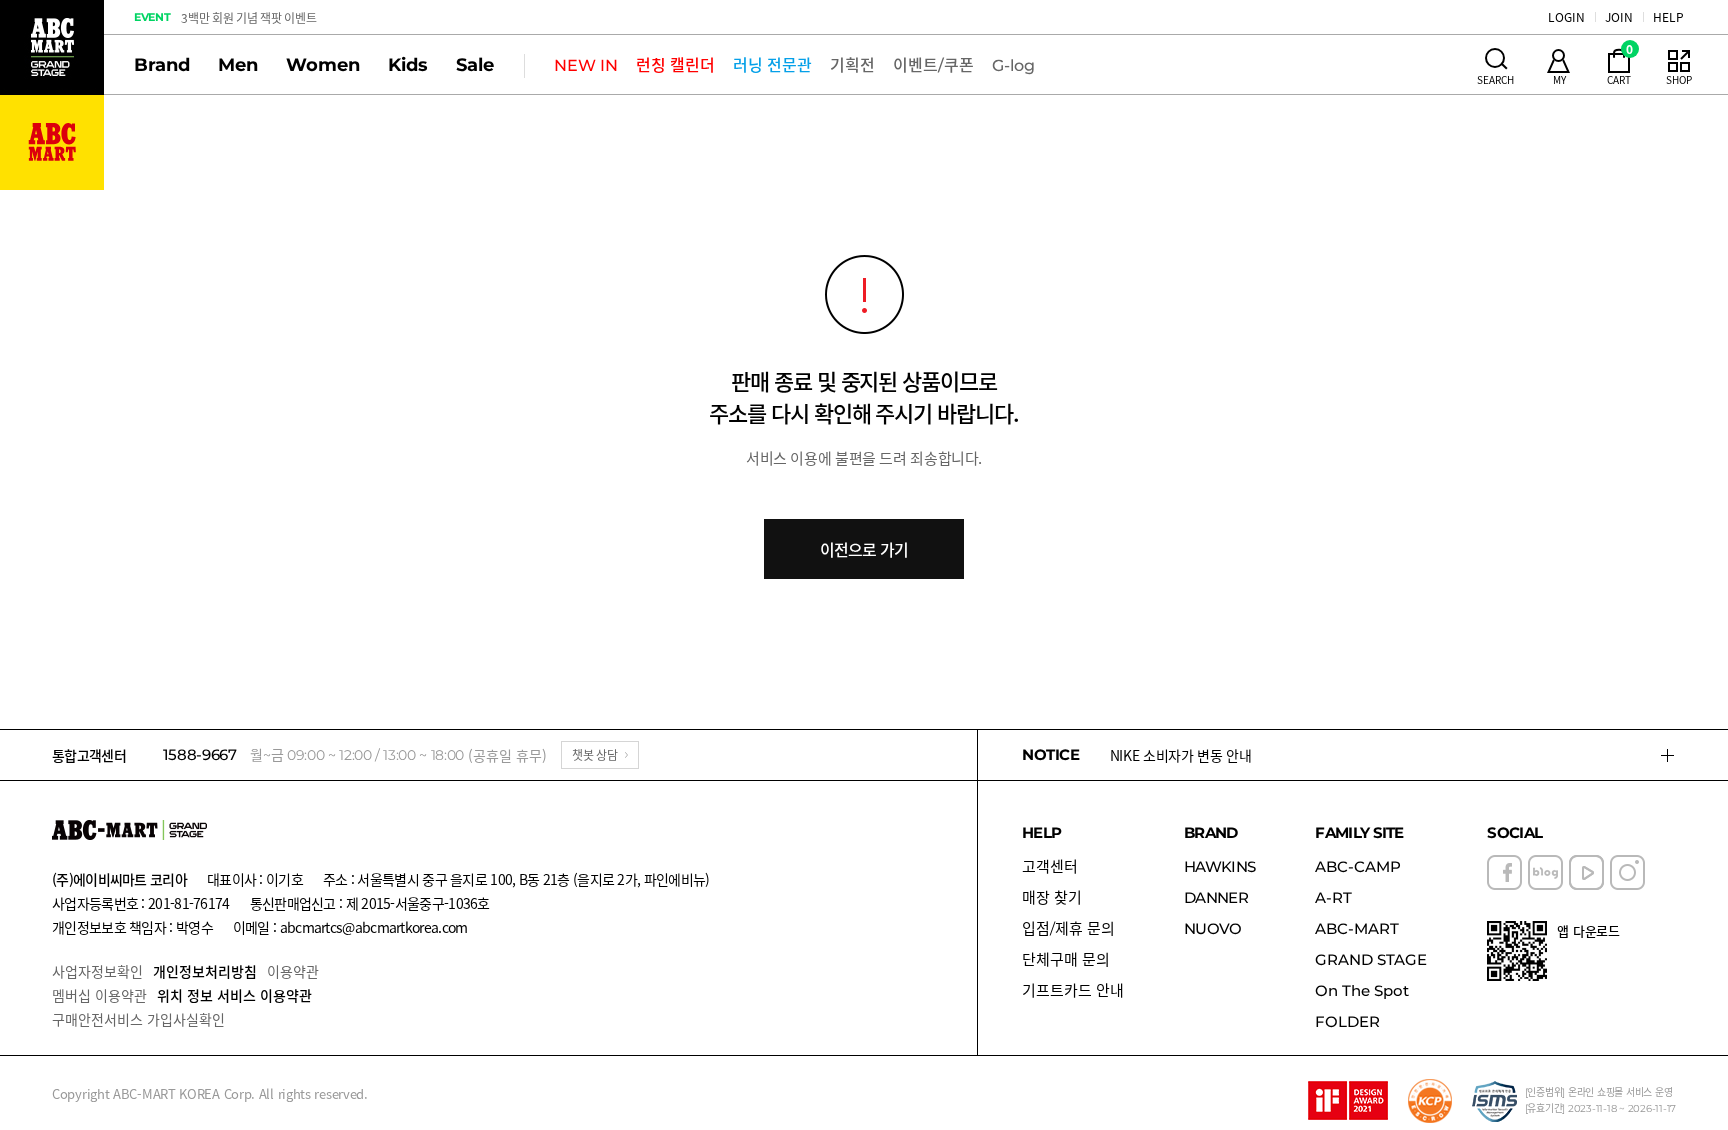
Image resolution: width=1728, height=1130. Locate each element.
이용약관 (293, 971)
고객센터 (1050, 866)
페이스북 (1504, 872)
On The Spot (1362, 990)
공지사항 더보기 (1667, 755)
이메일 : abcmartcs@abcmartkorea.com (350, 927)
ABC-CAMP (1358, 866)
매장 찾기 (1052, 897)
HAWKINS (1219, 866)
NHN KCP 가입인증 (1430, 1101)
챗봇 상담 (595, 754)
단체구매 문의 (1066, 959)
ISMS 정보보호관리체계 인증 (1495, 1101)
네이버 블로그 (1545, 872)
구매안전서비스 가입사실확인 (138, 1019)
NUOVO (1213, 928)
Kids (408, 65)
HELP (1668, 16)
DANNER (1216, 897)
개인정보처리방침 (205, 971)
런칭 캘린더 (675, 65)
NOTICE (1051, 754)
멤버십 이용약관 (99, 995)
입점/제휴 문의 (1068, 928)
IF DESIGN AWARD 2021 (1348, 1101)
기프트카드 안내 (1073, 990)
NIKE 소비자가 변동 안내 (1181, 755)
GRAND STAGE (1371, 959)
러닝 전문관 (772, 65)
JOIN (1619, 16)
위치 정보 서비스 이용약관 (234, 995)
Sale (475, 65)
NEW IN (586, 65)
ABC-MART (1357, 928)
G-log (1013, 65)
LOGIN (1566, 16)
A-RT (1333, 897)
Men (238, 65)
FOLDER (1347, 1021)
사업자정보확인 (97, 971)
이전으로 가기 (864, 549)
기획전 (852, 65)
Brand (162, 65)
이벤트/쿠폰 (933, 65)
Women (323, 65)
